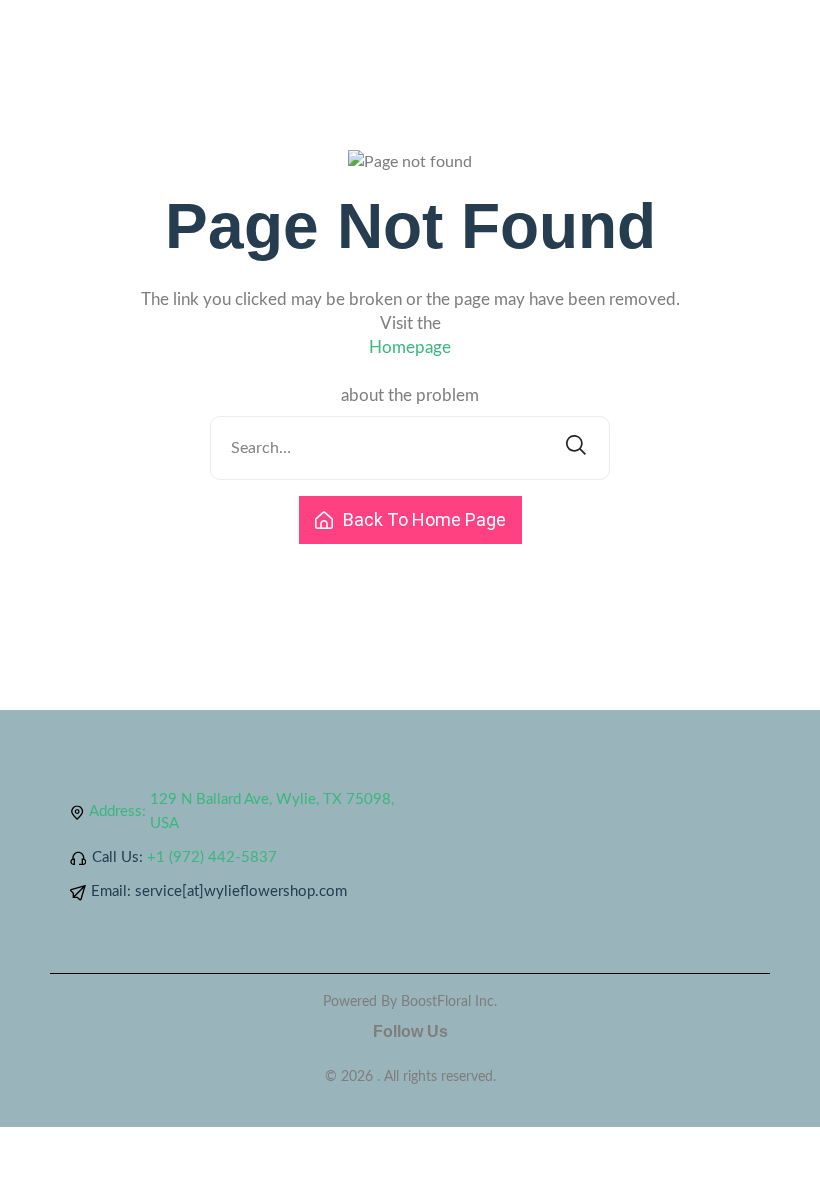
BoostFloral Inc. (449, 1002)
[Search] (576, 448)
